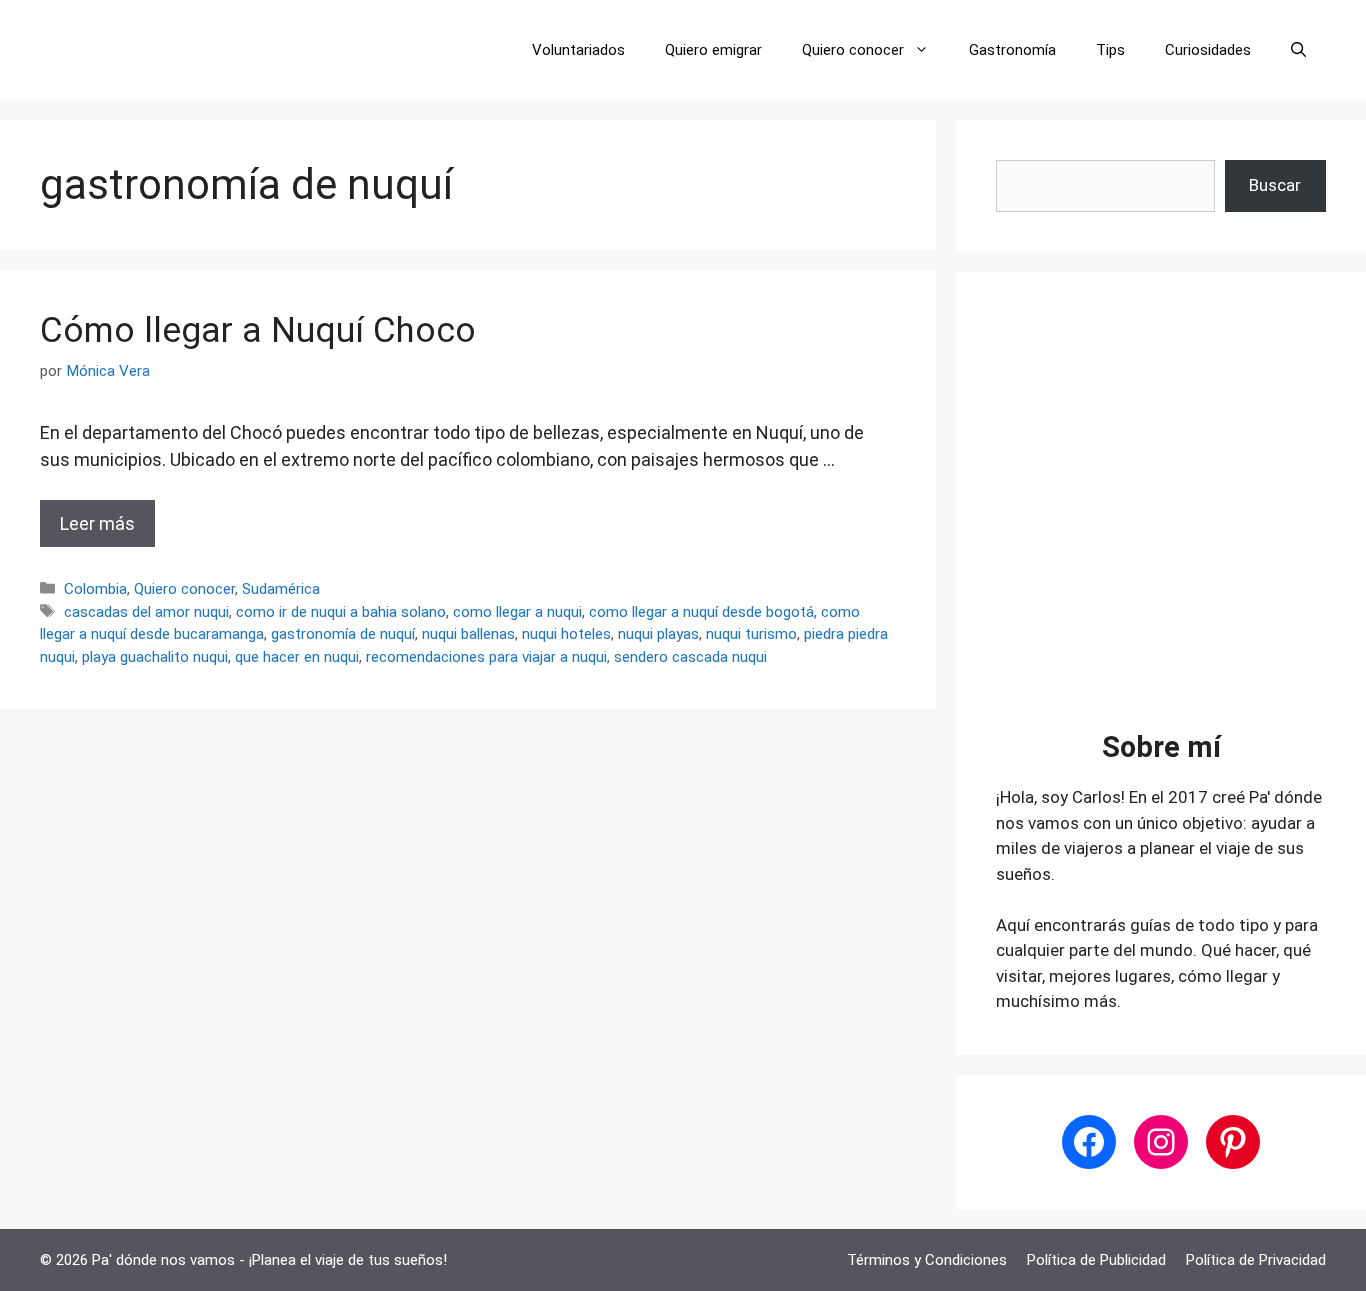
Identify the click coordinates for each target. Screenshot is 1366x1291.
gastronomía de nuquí (343, 634)
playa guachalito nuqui (155, 657)
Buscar (1275, 185)
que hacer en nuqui (297, 657)
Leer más (97, 523)
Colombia (95, 589)
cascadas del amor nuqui (146, 612)
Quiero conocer (853, 50)
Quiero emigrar (713, 50)
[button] (1298, 50)
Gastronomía (1012, 50)
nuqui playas (658, 634)
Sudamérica (281, 589)
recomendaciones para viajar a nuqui (486, 657)
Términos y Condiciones (927, 1260)
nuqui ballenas (468, 634)
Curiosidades (1208, 50)
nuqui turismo (751, 634)
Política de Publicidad (1096, 1260)
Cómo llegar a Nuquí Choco (258, 330)
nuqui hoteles (566, 634)
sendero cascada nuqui (690, 657)
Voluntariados (578, 50)
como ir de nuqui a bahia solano (341, 612)
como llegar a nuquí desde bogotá (701, 612)
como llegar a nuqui (517, 612)
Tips (1110, 50)
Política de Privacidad (1256, 1260)
